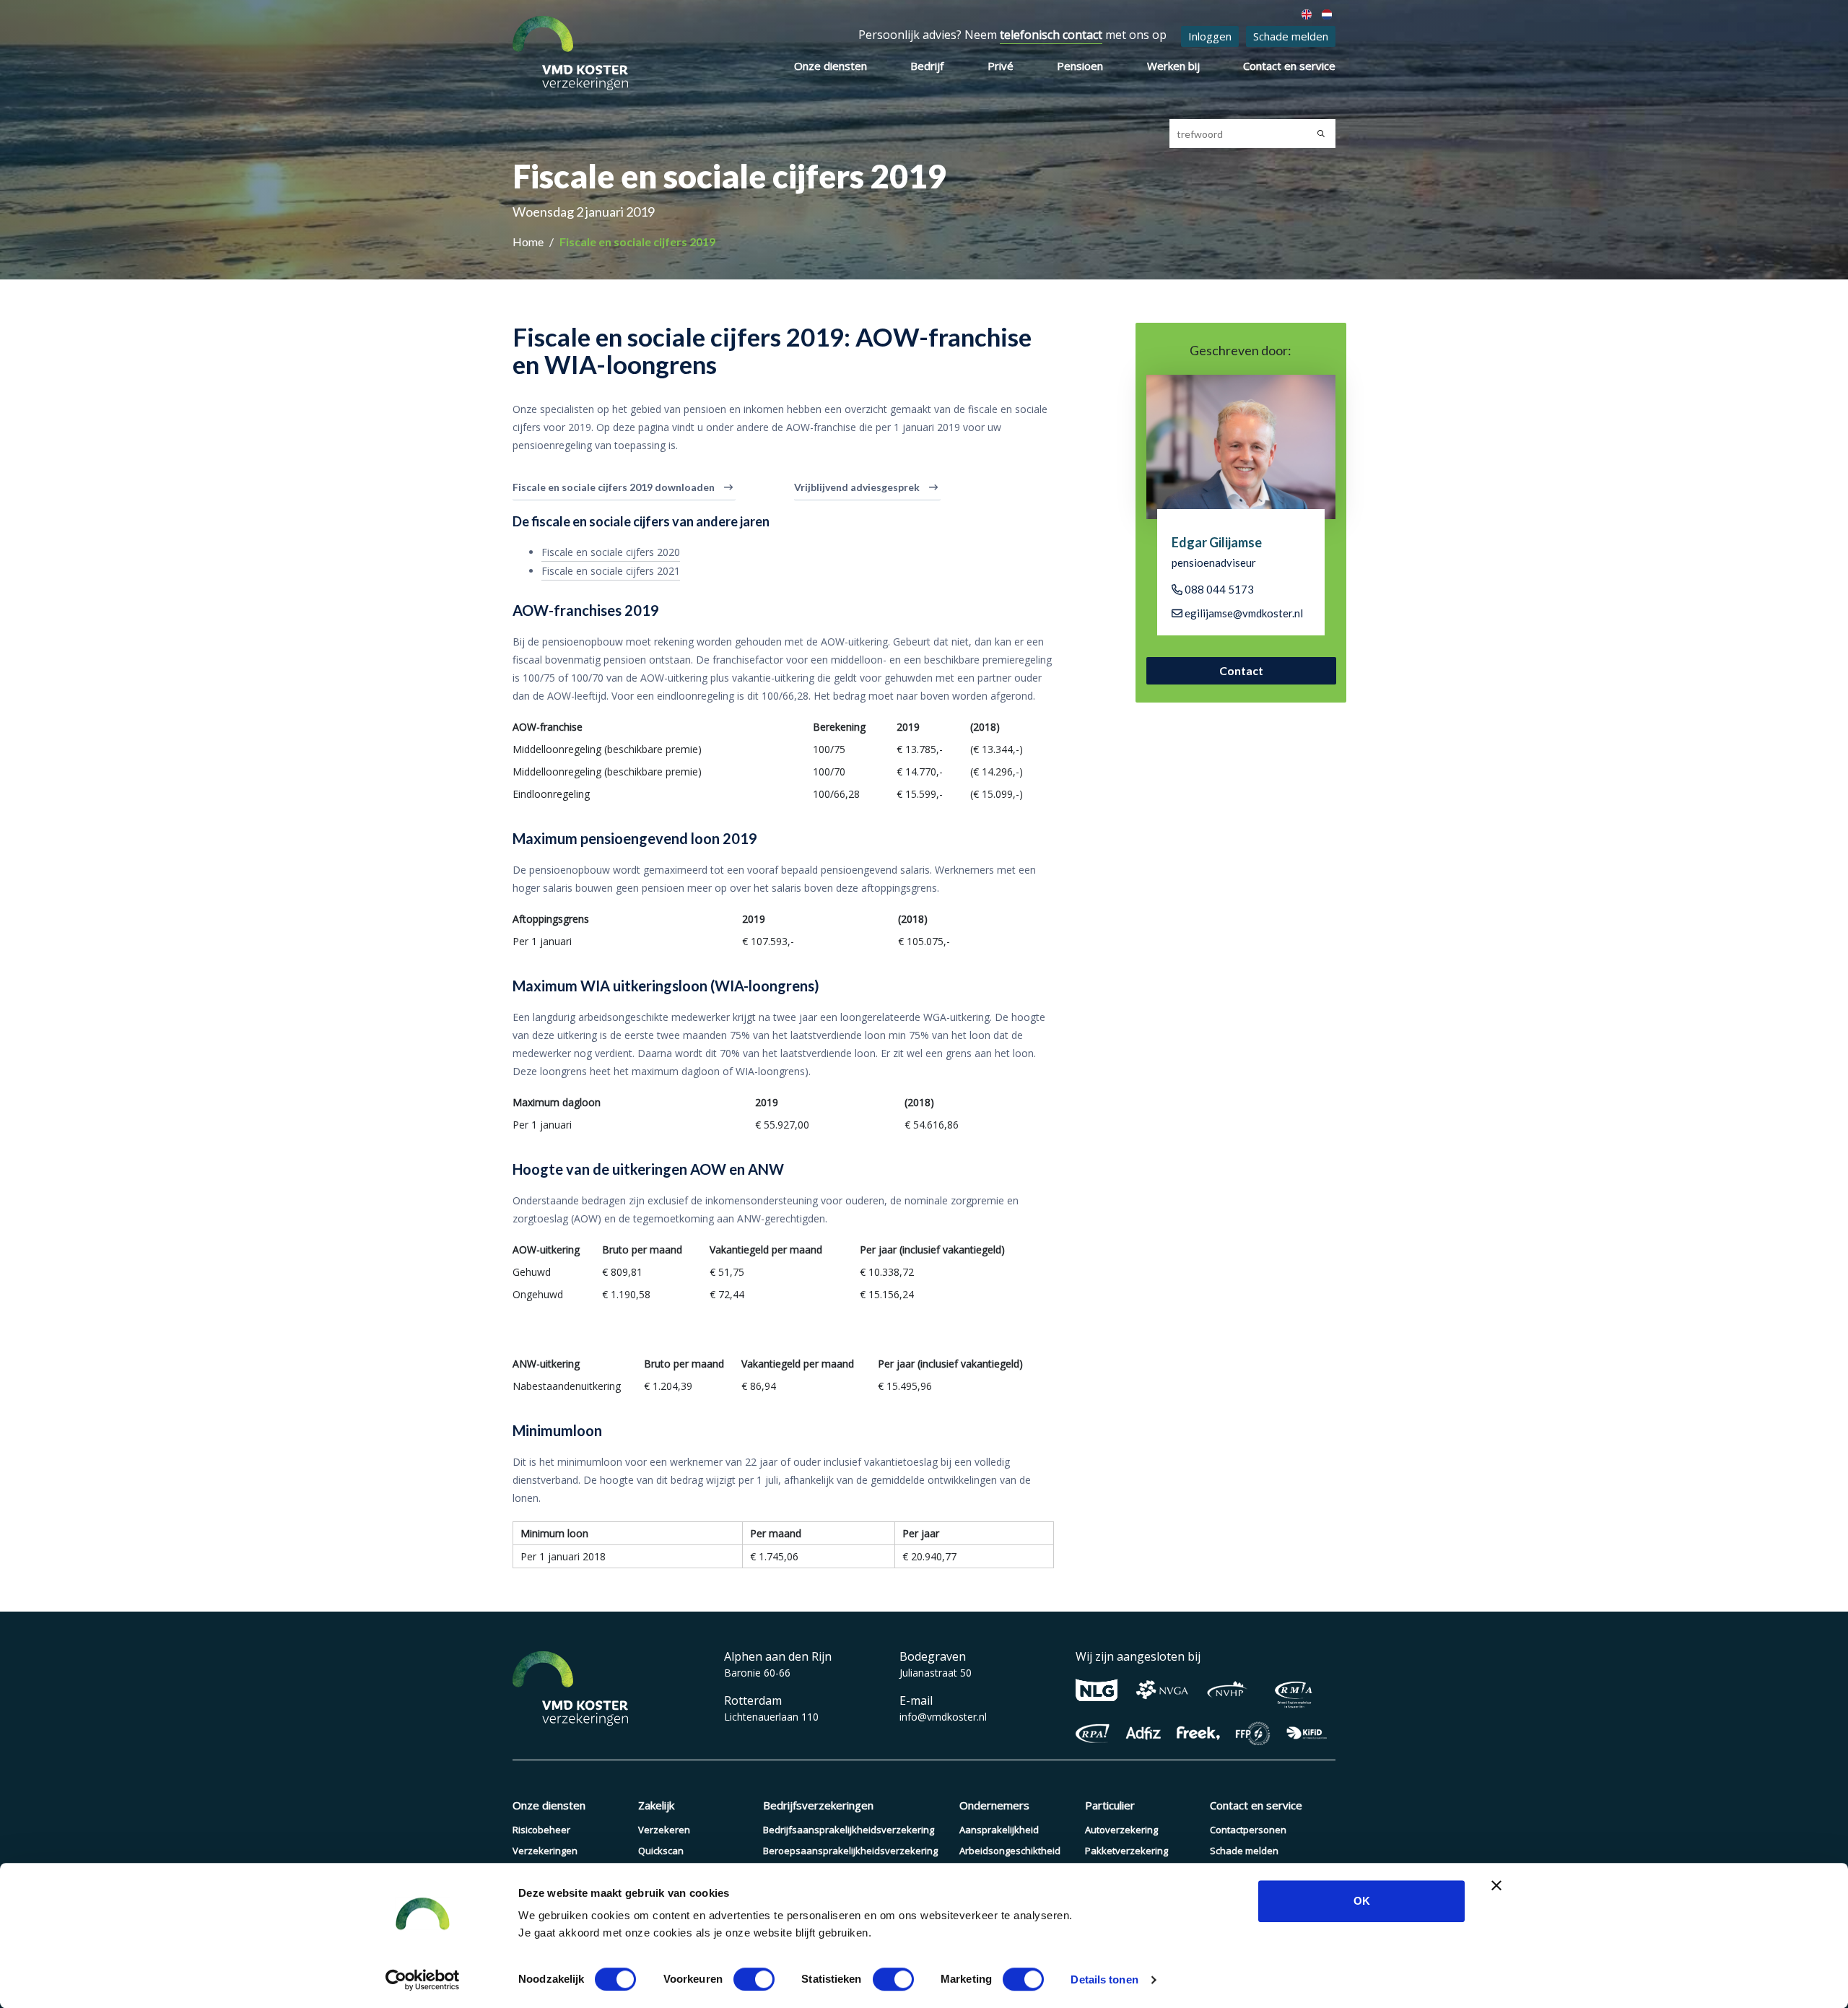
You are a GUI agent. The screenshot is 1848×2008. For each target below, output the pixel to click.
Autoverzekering (1121, 1830)
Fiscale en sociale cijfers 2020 (611, 552)
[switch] (754, 1979)
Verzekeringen (545, 1851)
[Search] (1321, 134)
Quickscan (661, 1851)
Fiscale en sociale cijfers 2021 (611, 571)
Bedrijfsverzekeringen (818, 1805)
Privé (1001, 66)
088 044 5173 (1218, 589)
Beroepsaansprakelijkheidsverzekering (850, 1851)
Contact (1241, 670)
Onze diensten (831, 66)
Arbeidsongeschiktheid (1010, 1851)
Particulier (1110, 1805)
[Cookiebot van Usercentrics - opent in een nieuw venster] (423, 1980)
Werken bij (1173, 66)
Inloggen (1210, 36)
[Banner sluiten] (1496, 1885)
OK (1362, 1901)
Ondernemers (994, 1805)
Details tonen (1104, 1979)
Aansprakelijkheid (999, 1830)
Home (529, 242)
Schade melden (1291, 36)
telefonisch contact (1051, 35)
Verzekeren (664, 1830)
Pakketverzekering (1126, 1851)
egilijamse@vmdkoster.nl (1243, 613)
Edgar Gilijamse (1217, 542)
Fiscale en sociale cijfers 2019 (637, 242)
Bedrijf (927, 66)
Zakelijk (656, 1805)
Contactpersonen (1248, 1830)
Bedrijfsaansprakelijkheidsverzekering (849, 1830)
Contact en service (1289, 66)
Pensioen (1080, 66)
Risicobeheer (541, 1830)
